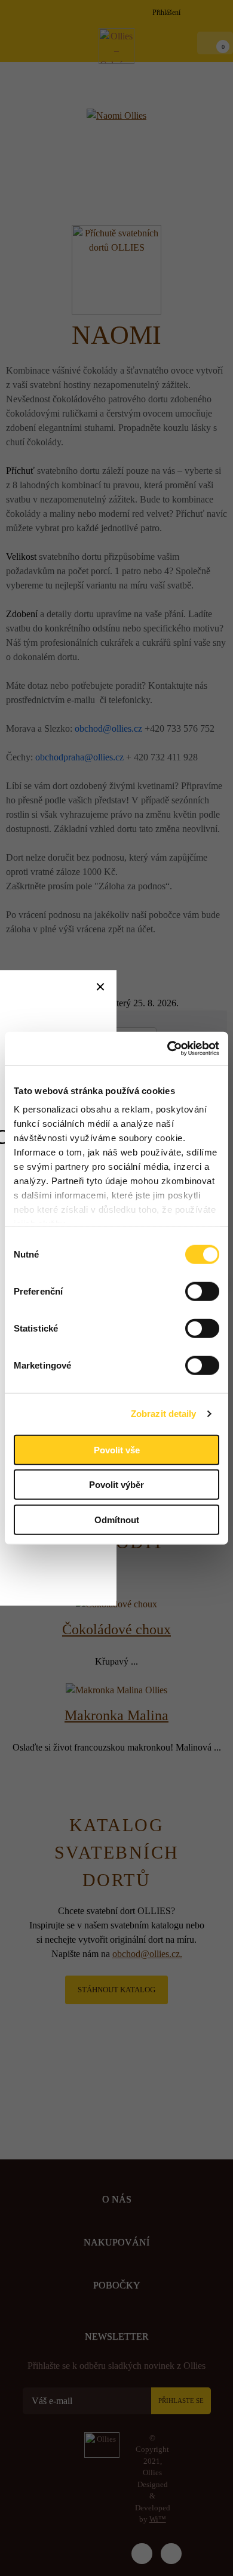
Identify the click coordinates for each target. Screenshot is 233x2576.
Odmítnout (117, 1519)
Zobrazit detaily (164, 1414)
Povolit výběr (116, 1485)
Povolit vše (117, 1449)
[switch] (202, 1291)
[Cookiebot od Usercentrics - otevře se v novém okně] (168, 1049)
